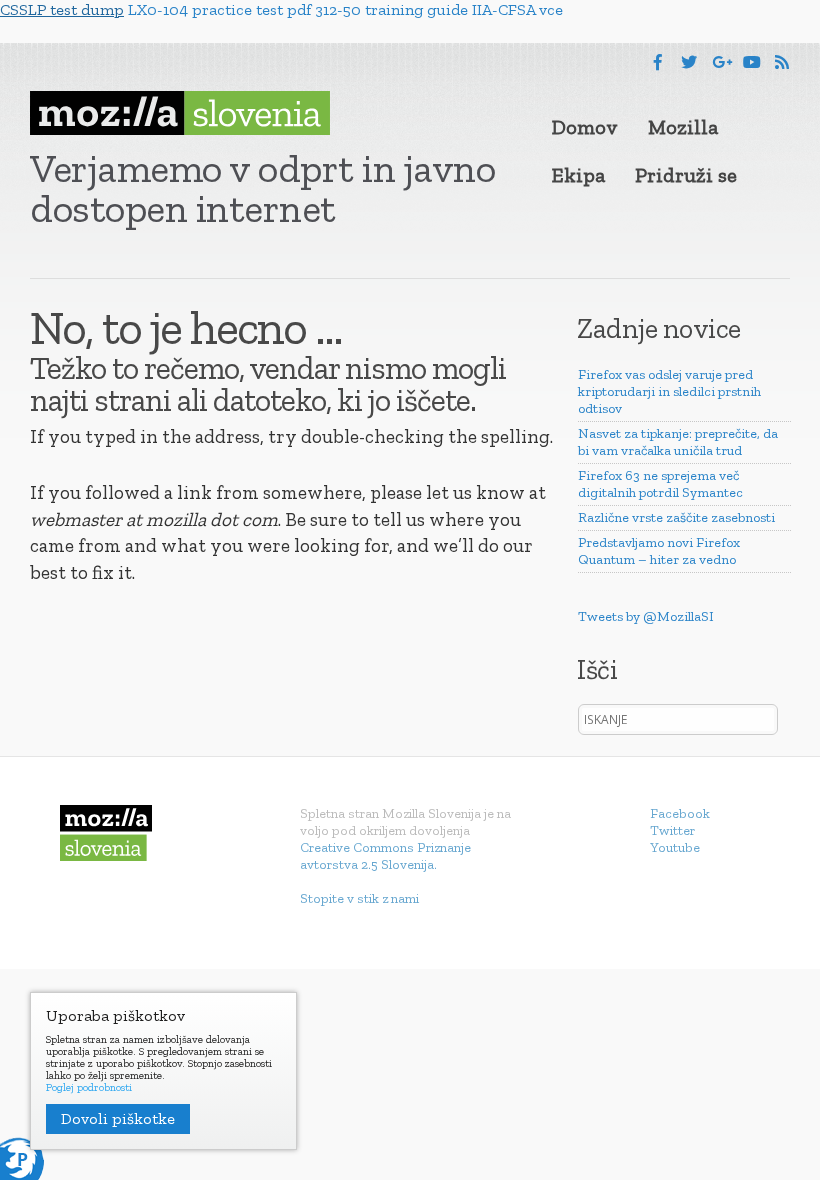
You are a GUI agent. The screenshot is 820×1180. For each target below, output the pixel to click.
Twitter (672, 830)
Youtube (675, 847)
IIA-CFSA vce (517, 9)
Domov (585, 127)
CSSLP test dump (62, 9)
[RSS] (782, 62)
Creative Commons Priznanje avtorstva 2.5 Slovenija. (385, 856)
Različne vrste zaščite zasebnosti (676, 517)
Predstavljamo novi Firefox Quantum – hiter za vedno (659, 551)
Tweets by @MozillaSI (646, 616)
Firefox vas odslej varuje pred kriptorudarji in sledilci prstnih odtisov (669, 391)
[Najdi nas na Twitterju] (689, 62)
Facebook (680, 813)
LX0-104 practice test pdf (219, 9)
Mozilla (683, 127)
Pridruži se (686, 175)
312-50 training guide (391, 9)
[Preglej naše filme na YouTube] (752, 62)
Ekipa (578, 175)
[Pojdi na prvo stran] (180, 113)
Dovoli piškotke (118, 1118)
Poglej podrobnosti (89, 1088)
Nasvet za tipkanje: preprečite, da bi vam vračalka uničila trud (678, 442)
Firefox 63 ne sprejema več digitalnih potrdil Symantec (660, 484)
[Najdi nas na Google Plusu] (722, 62)
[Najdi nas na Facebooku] (658, 62)
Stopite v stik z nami (359, 898)
